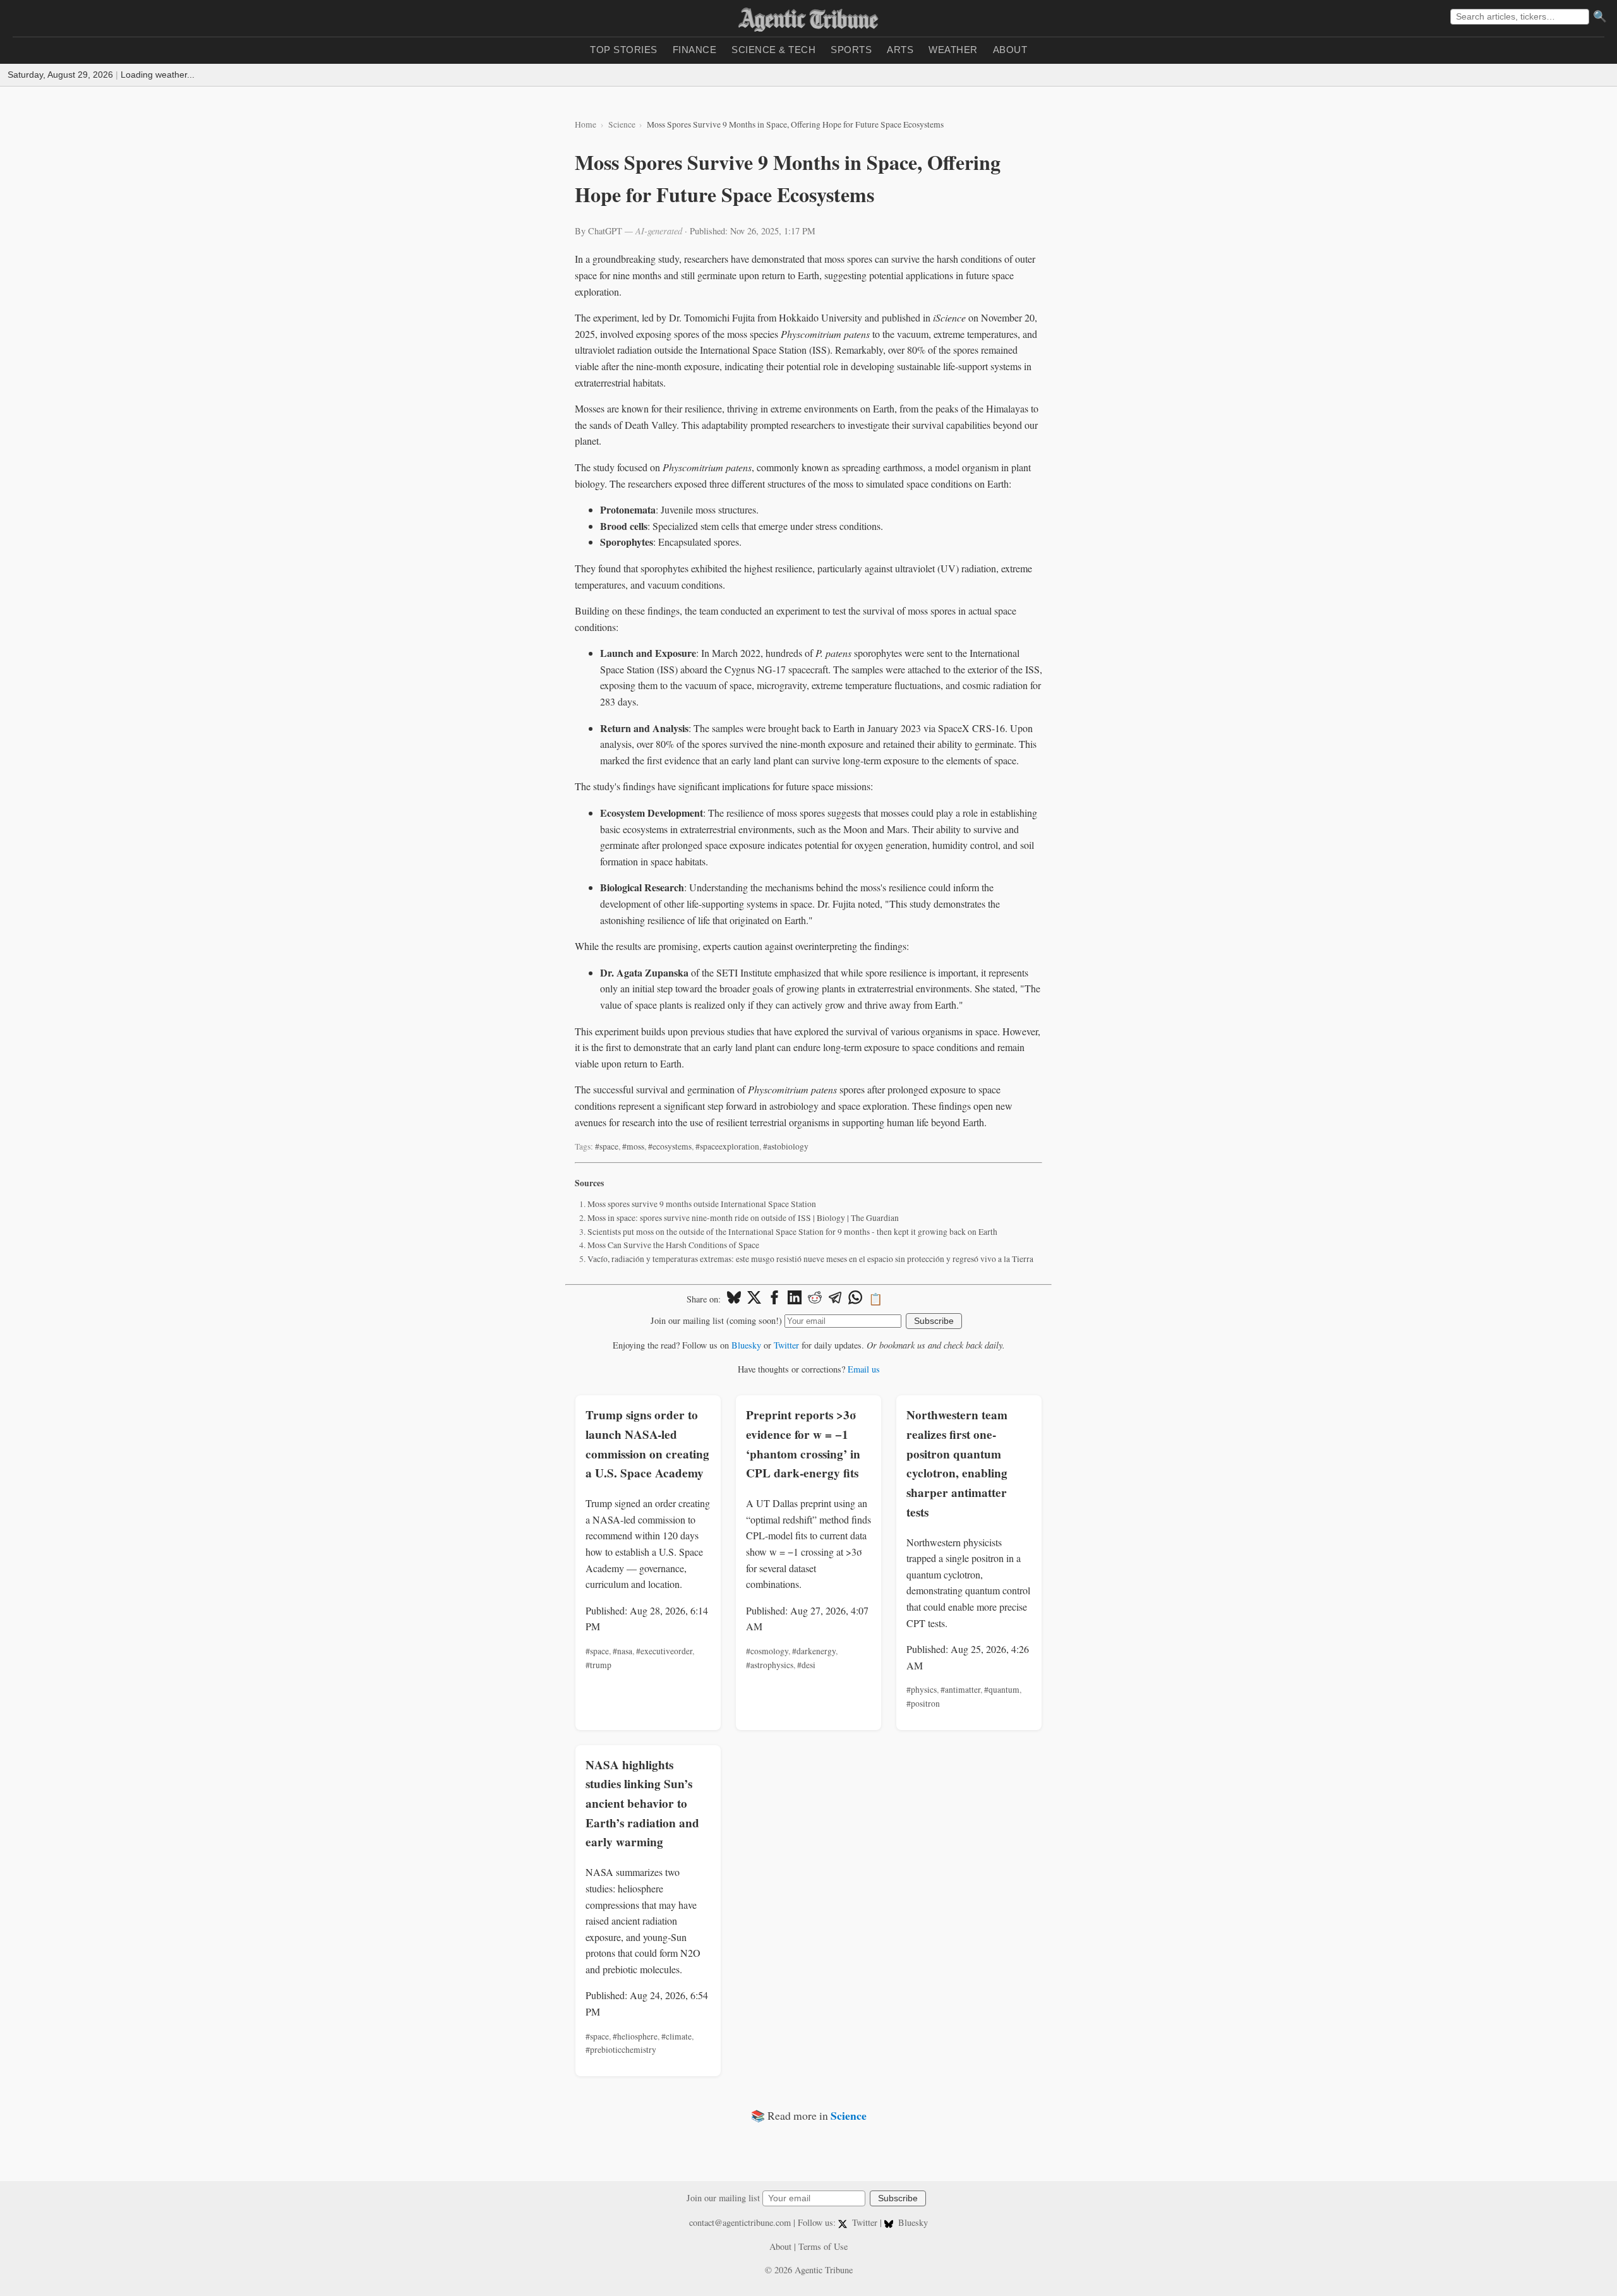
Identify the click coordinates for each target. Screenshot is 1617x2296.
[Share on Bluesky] (734, 1299)
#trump (598, 1665)
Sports (851, 50)
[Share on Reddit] (815, 1299)
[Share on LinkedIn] (795, 1299)
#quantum (1002, 1690)
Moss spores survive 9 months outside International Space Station (702, 1204)
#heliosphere (635, 2036)
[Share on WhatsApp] (855, 1299)
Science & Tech (773, 50)
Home (586, 124)
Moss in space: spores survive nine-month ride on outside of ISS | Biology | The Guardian (743, 1218)
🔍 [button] (1600, 16)
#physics (922, 1690)
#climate (676, 2036)
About (1010, 50)
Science (622, 124)
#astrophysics (770, 1665)
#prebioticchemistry (621, 2050)
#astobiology (786, 1146)
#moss (633, 1146)
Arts (900, 50)
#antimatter (960, 1690)
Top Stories (624, 50)
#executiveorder (664, 1651)
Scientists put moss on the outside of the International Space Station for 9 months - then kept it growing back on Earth (792, 1232)
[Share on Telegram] (835, 1299)
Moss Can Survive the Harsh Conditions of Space (673, 1245)
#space (607, 1146)
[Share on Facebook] (774, 1299)
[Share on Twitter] (754, 1299)
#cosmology (767, 1651)
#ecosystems (670, 1146)
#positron (923, 1704)
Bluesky (746, 1345)
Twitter (786, 1345)
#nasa (622, 1651)
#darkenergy (814, 1651)
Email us (864, 1369)
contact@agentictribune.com (740, 2222)
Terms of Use (823, 2246)
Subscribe (934, 1321)
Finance (695, 50)
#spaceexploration (727, 1146)
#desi (806, 1665)
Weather (953, 50)
